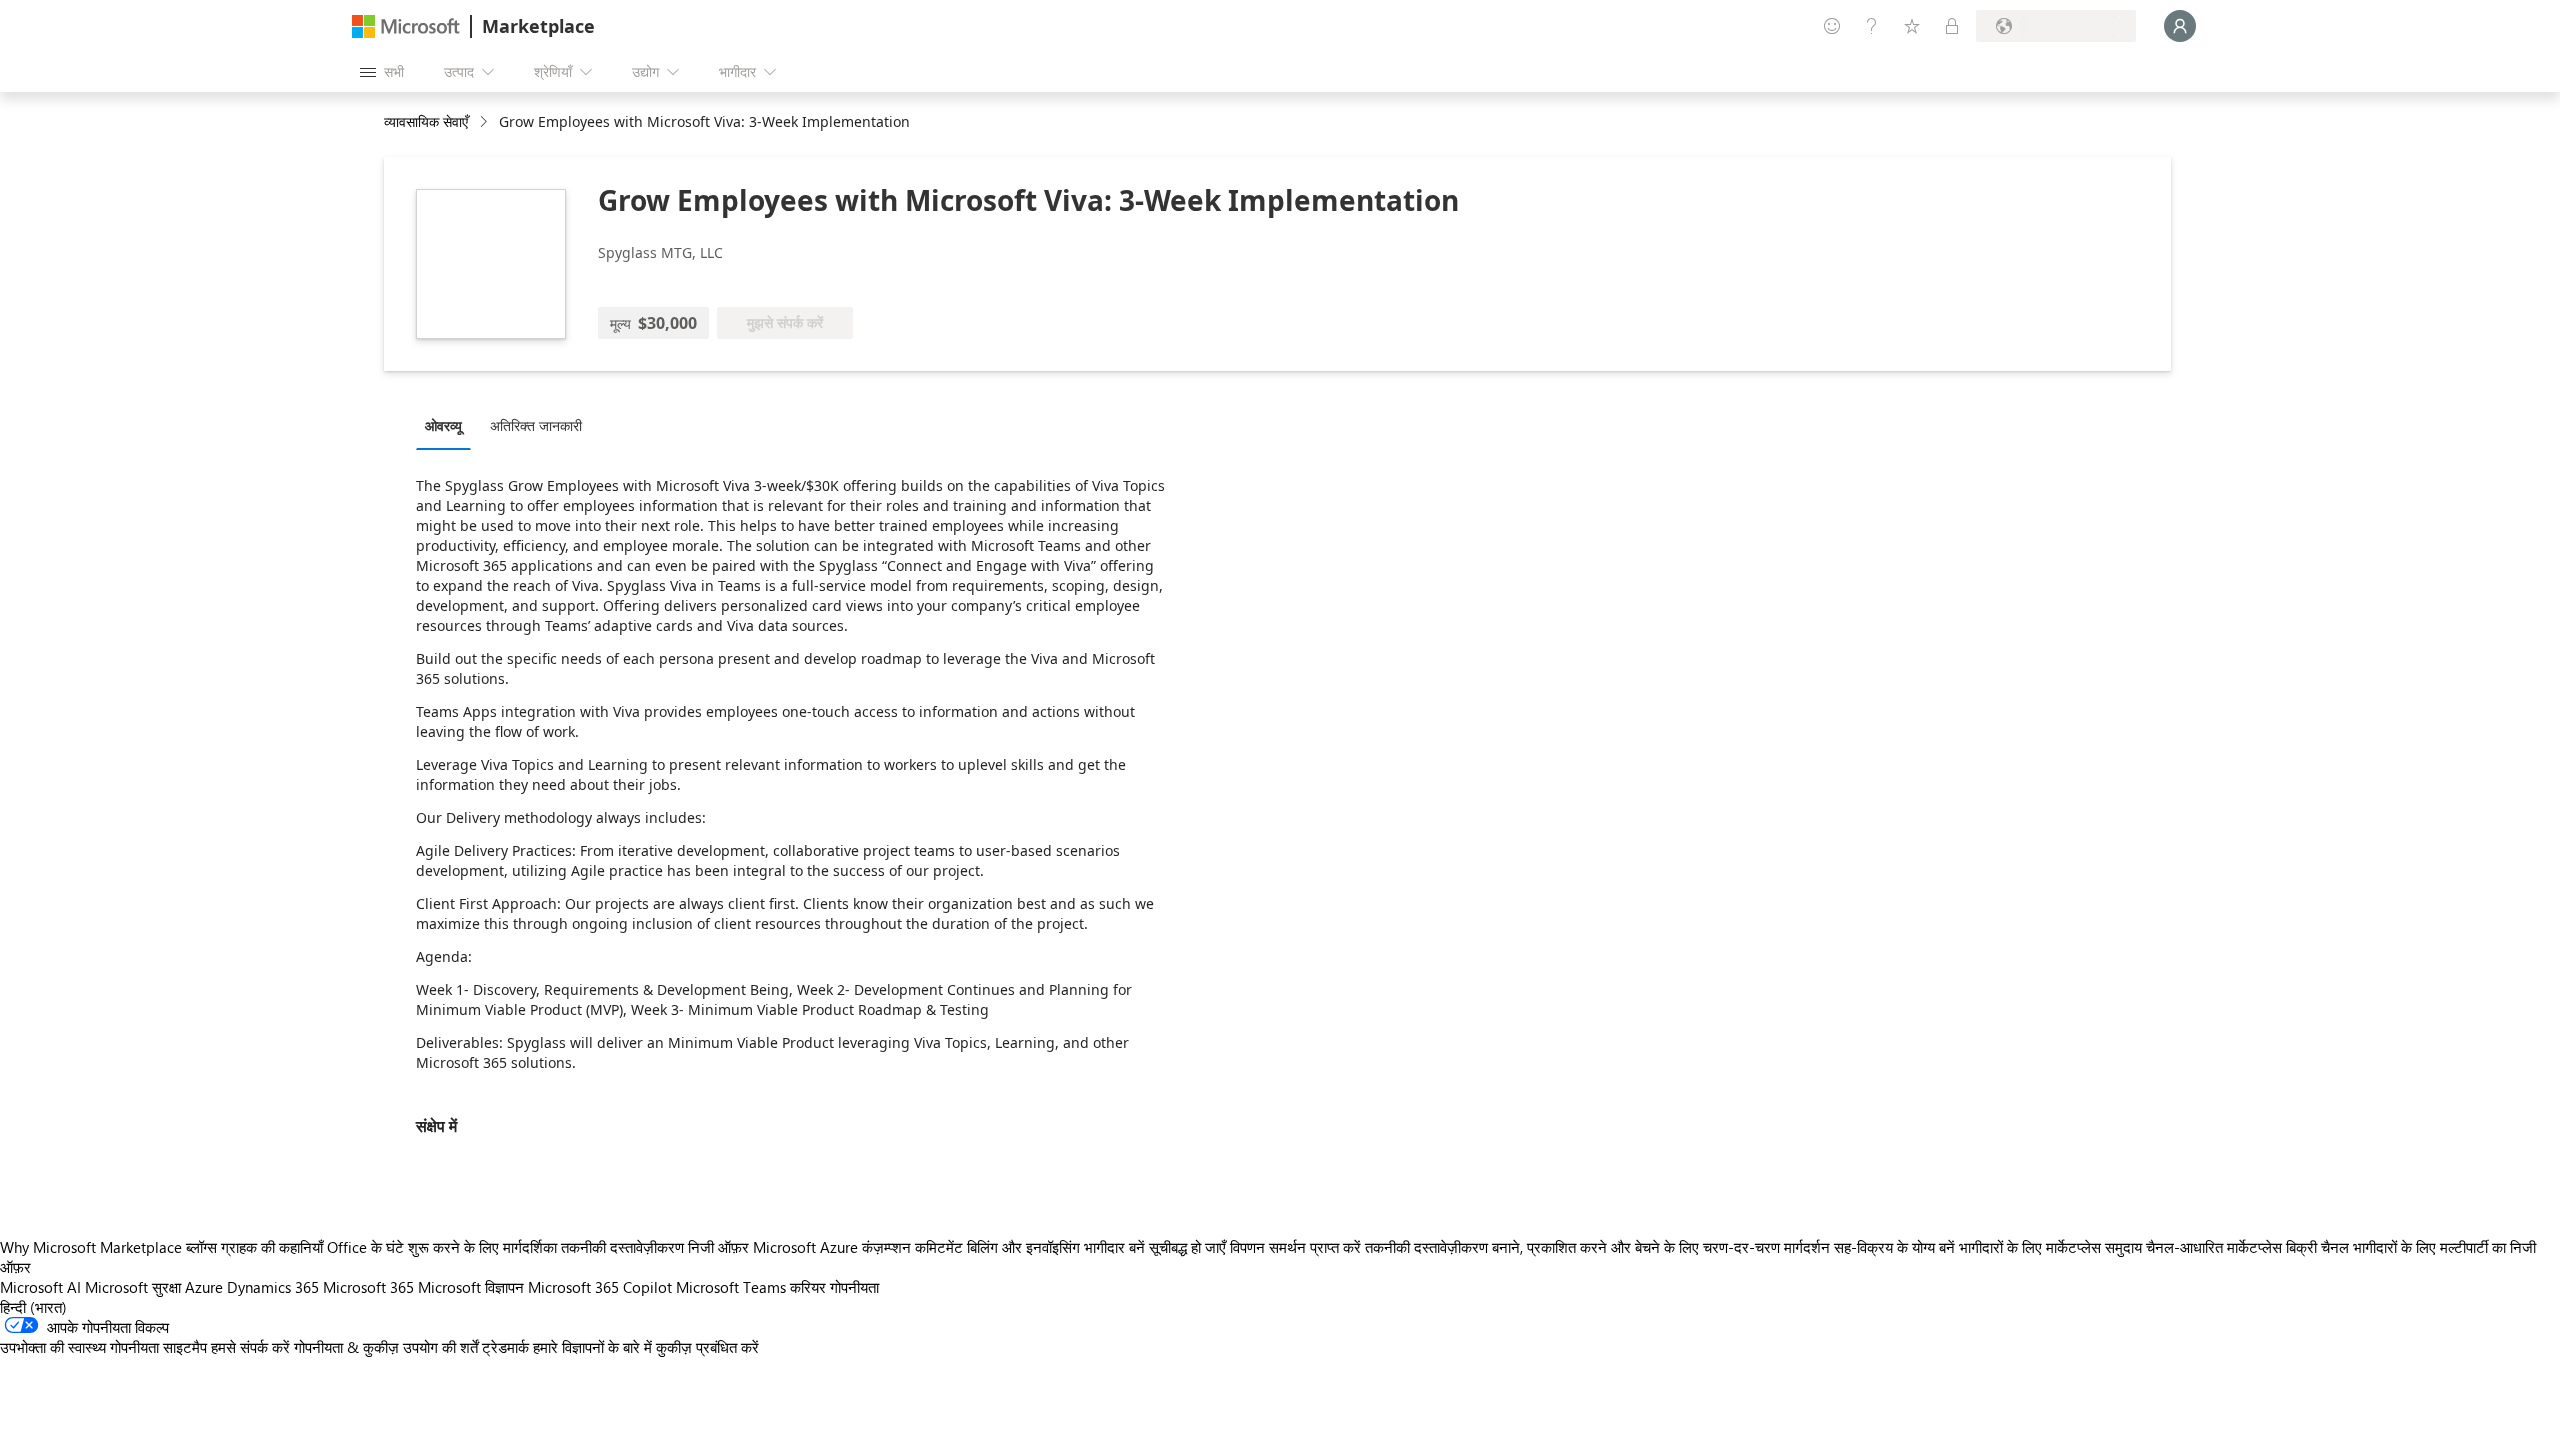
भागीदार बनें (1114, 1247)
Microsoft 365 (368, 1287)
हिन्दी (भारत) (33, 1307)
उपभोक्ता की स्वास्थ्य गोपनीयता (79, 1347)
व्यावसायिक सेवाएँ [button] (426, 121)
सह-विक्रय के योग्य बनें (1894, 1247)
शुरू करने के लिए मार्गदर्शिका (482, 1247)
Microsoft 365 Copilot (600, 1287)
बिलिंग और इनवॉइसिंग (1023, 1247)
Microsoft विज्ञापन (471, 1287)
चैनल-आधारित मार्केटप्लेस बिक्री (2231, 1247)
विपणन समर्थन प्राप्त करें (1295, 1247)
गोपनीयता (854, 1287)
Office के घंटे (365, 1247)
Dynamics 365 (273, 1287)
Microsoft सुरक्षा (133, 1287)
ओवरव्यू (443, 425)
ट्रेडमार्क (505, 1347)
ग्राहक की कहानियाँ (272, 1247)
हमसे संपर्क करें (250, 1347)
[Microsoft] (406, 26)
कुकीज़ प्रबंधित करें (707, 1347)
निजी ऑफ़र (718, 1247)
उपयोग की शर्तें (440, 1347)
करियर (808, 1287)
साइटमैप (185, 1347)
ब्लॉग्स (201, 1247)
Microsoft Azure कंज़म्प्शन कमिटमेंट (860, 1247)
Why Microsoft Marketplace (91, 1247)
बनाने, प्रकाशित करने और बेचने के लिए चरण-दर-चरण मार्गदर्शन (1661, 1247)
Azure (204, 1287)
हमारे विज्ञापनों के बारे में (592, 1347)
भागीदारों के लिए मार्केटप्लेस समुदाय (2050, 1247)
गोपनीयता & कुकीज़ (346, 1347)
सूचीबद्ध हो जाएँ (1187, 1247)
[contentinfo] (485, 122)
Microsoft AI (40, 1287)
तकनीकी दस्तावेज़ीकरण (622, 1247)
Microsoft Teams (731, 1287)
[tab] (448, 425)
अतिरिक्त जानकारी (536, 425)
